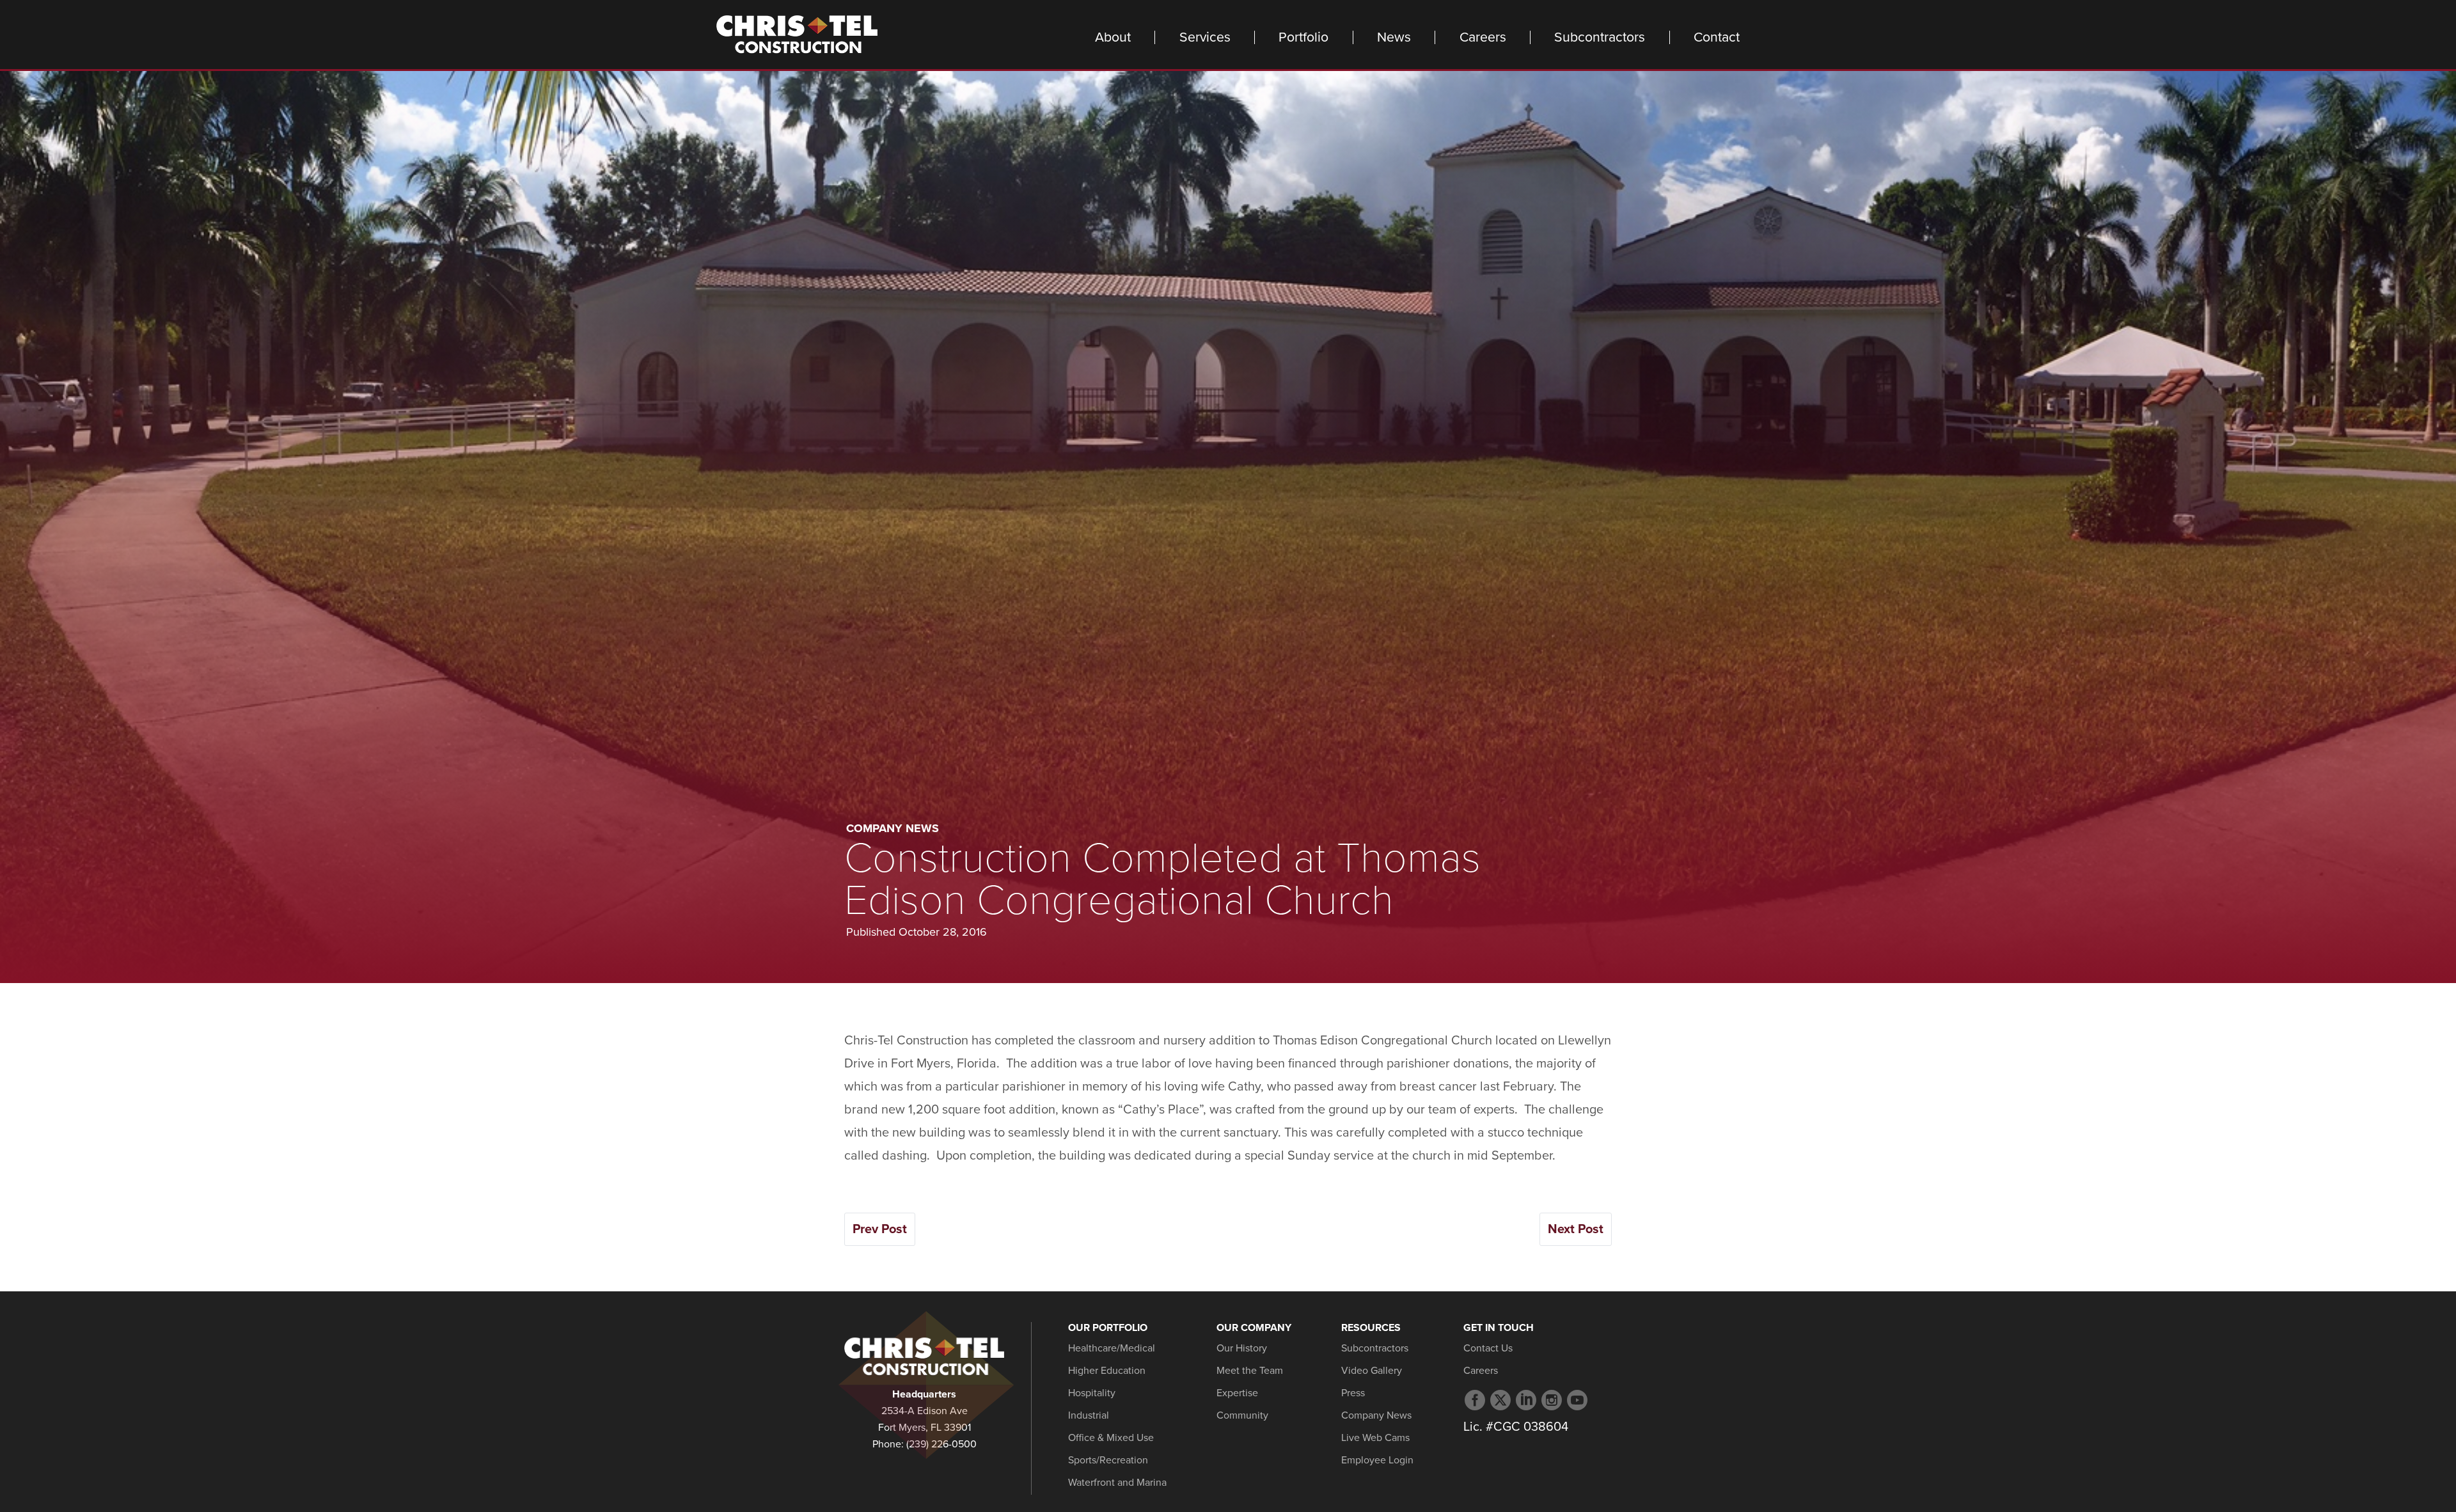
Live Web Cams (1375, 1438)
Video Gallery (1372, 1371)
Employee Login (1377, 1460)
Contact (1717, 37)
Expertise (1237, 1393)
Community (1242, 1415)
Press (1353, 1393)
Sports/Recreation (1108, 1460)
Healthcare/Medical (1112, 1348)
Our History (1242, 1348)
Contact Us (1488, 1348)
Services (1205, 37)
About (1113, 37)
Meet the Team (1250, 1371)
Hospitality (1092, 1393)
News (1394, 37)
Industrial (1089, 1415)
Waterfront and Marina (1117, 1483)
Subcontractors (1600, 37)
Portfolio (1303, 37)
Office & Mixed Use (1111, 1438)
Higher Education (1107, 1371)
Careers (1483, 37)
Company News (893, 828)
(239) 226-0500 (941, 1444)
